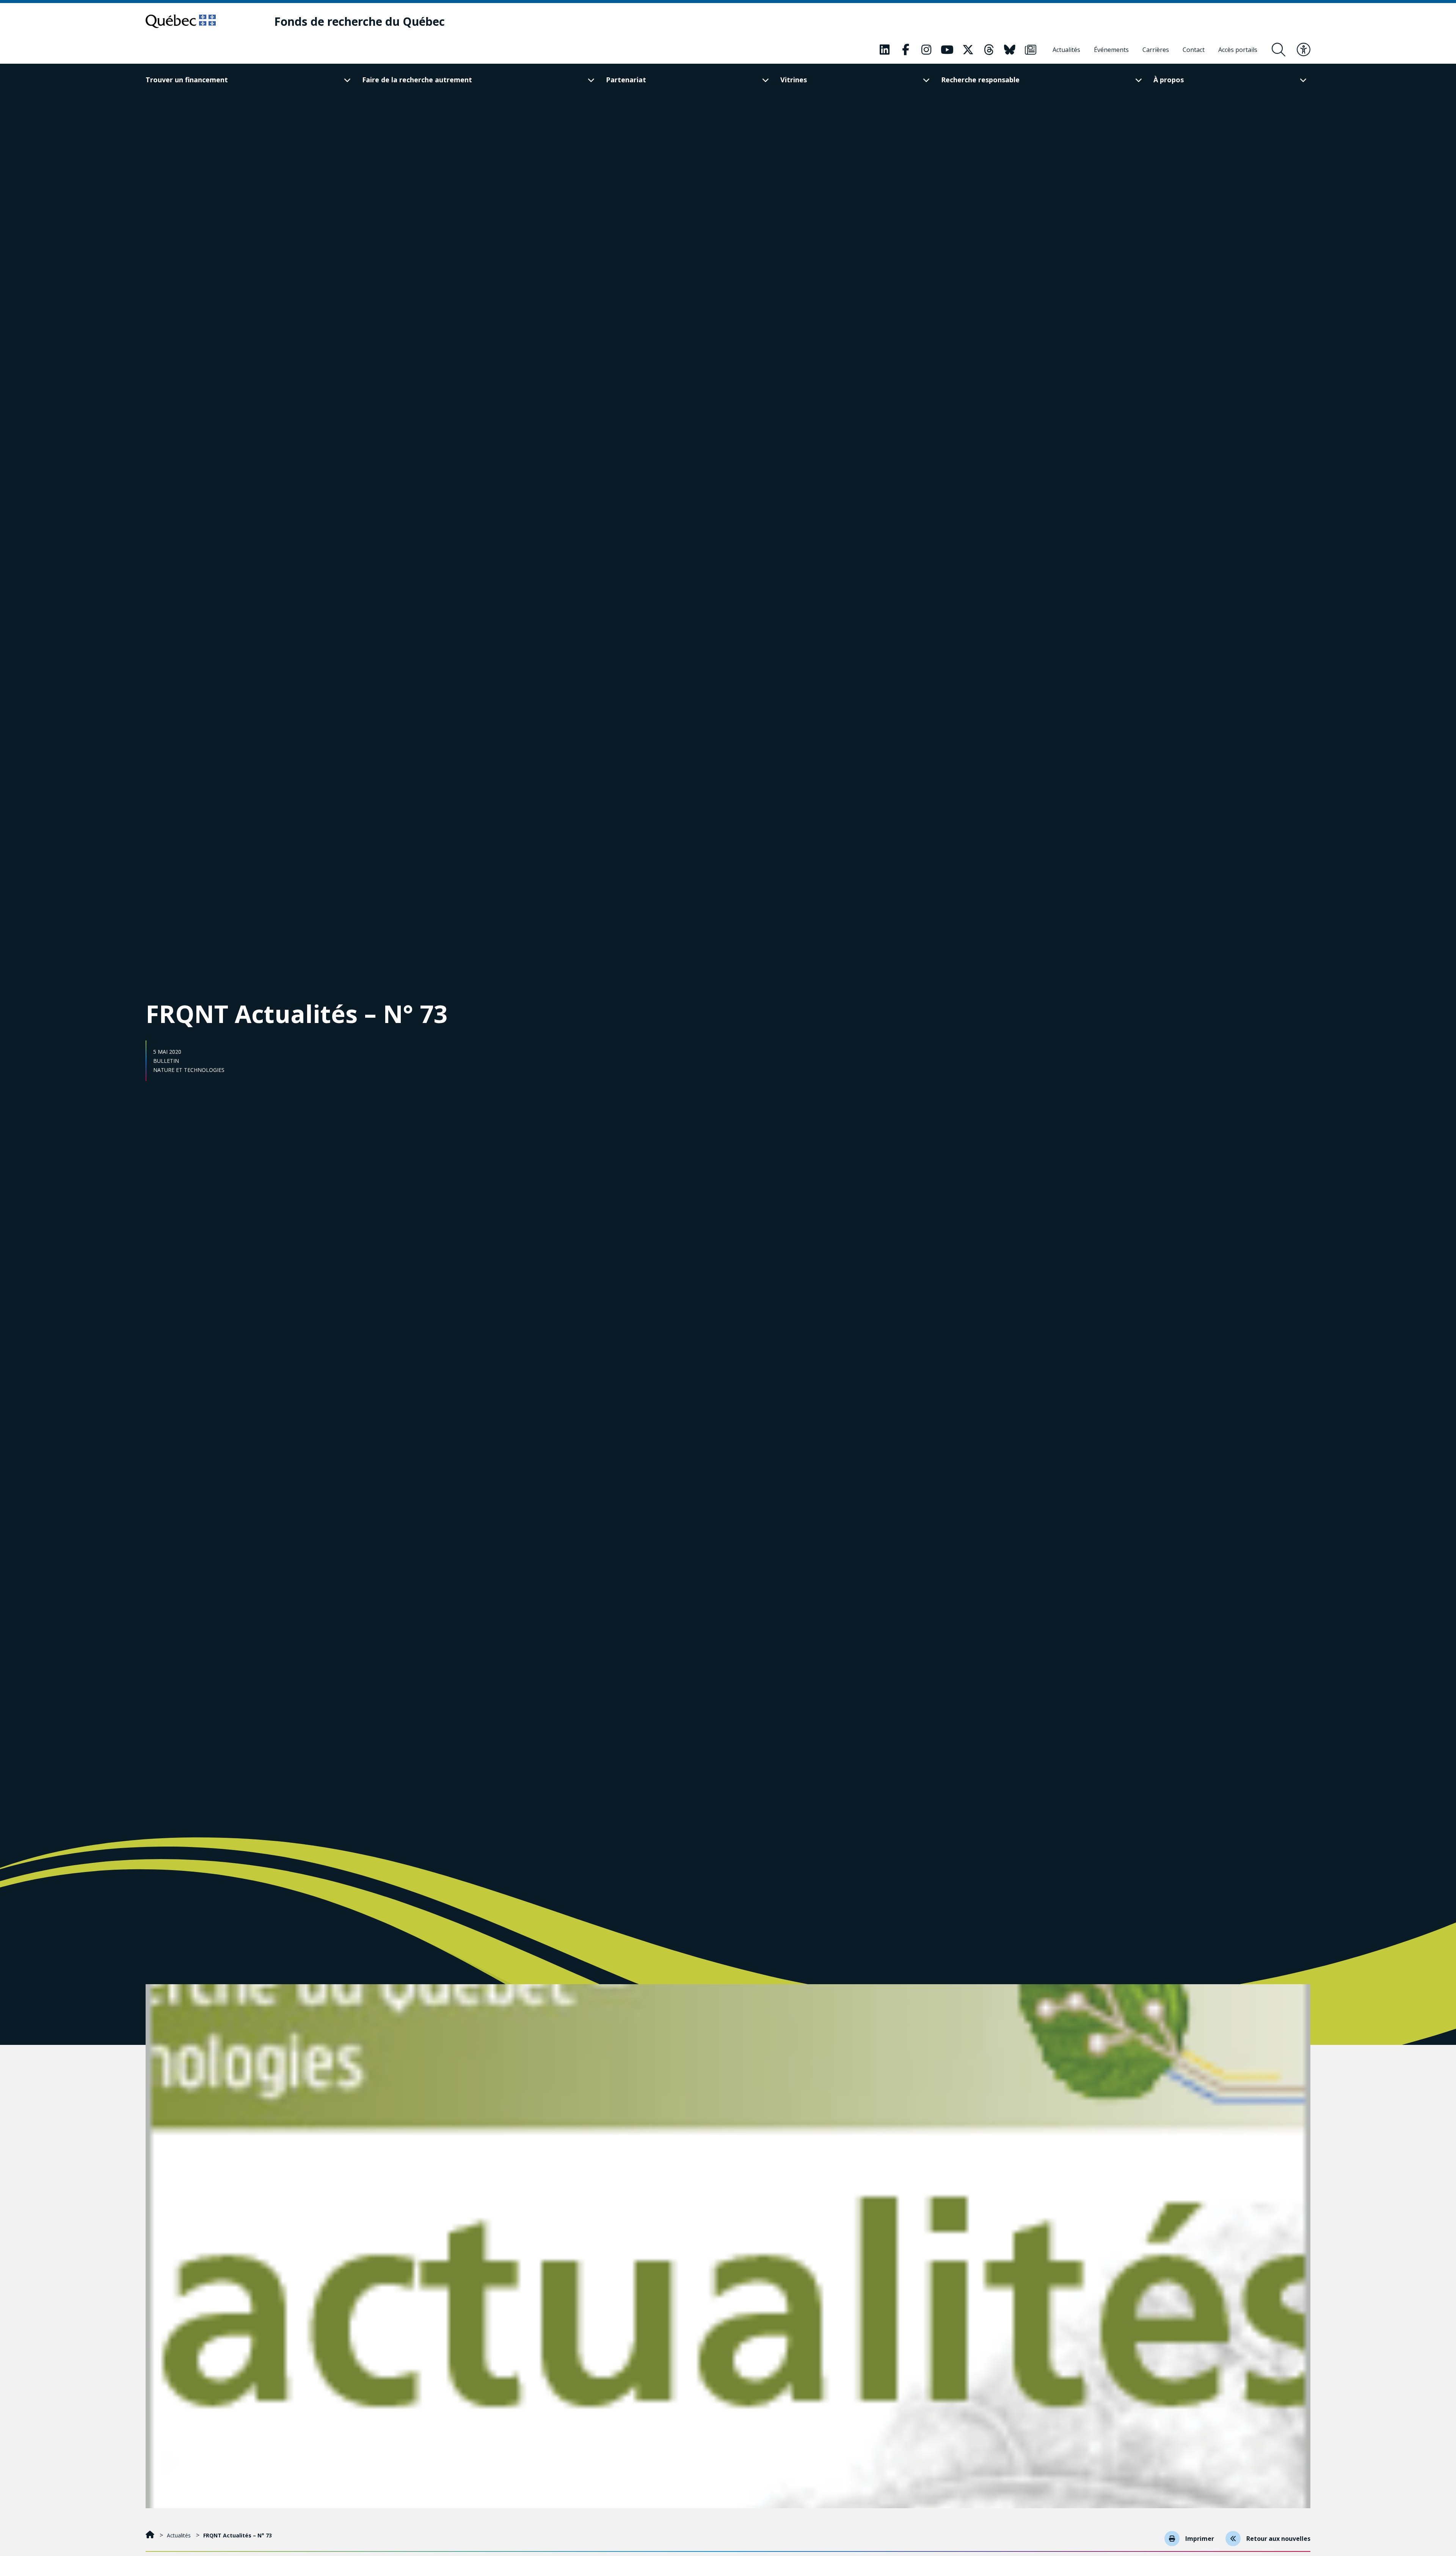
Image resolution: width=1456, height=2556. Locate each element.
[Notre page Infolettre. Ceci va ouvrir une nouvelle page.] (1031, 50)
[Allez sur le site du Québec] (181, 21)
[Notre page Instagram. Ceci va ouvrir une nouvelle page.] (926, 50)
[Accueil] (151, 2535)
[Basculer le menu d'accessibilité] (1304, 50)
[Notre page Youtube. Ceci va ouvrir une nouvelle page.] (947, 50)
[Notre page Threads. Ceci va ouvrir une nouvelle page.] (989, 50)
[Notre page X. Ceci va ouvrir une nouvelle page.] (968, 50)
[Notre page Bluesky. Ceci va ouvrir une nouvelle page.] (1010, 50)
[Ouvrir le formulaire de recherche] (1279, 50)
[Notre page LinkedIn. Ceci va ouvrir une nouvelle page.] (885, 50)
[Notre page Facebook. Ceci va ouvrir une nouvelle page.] (905, 50)
